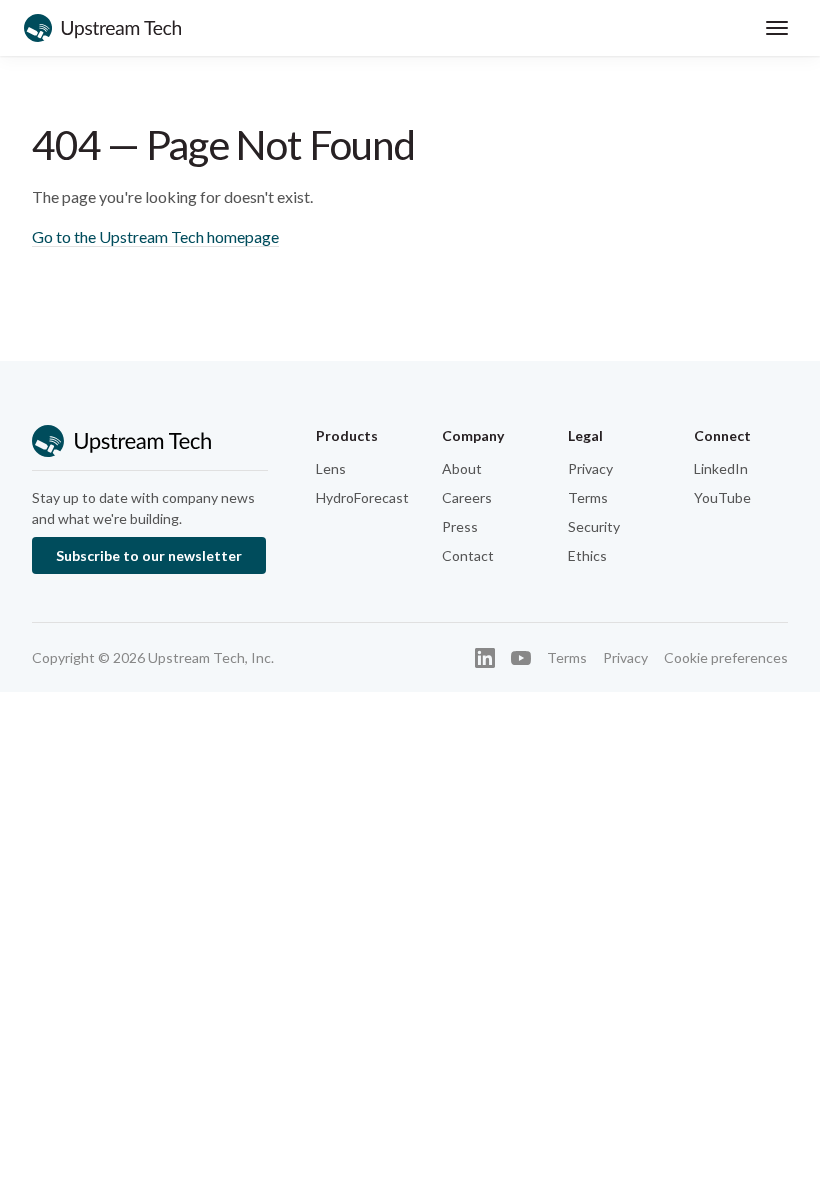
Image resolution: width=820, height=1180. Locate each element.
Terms (588, 497)
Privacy (590, 468)
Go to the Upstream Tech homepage (155, 236)
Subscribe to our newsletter (149, 555)
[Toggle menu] (777, 28)
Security (594, 526)
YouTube (722, 497)
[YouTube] (521, 658)
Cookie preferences (726, 657)
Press (460, 526)
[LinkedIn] (485, 658)
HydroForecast (362, 497)
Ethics (587, 555)
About (462, 468)
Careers (467, 497)
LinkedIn (721, 468)
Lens (331, 468)
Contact (468, 555)
